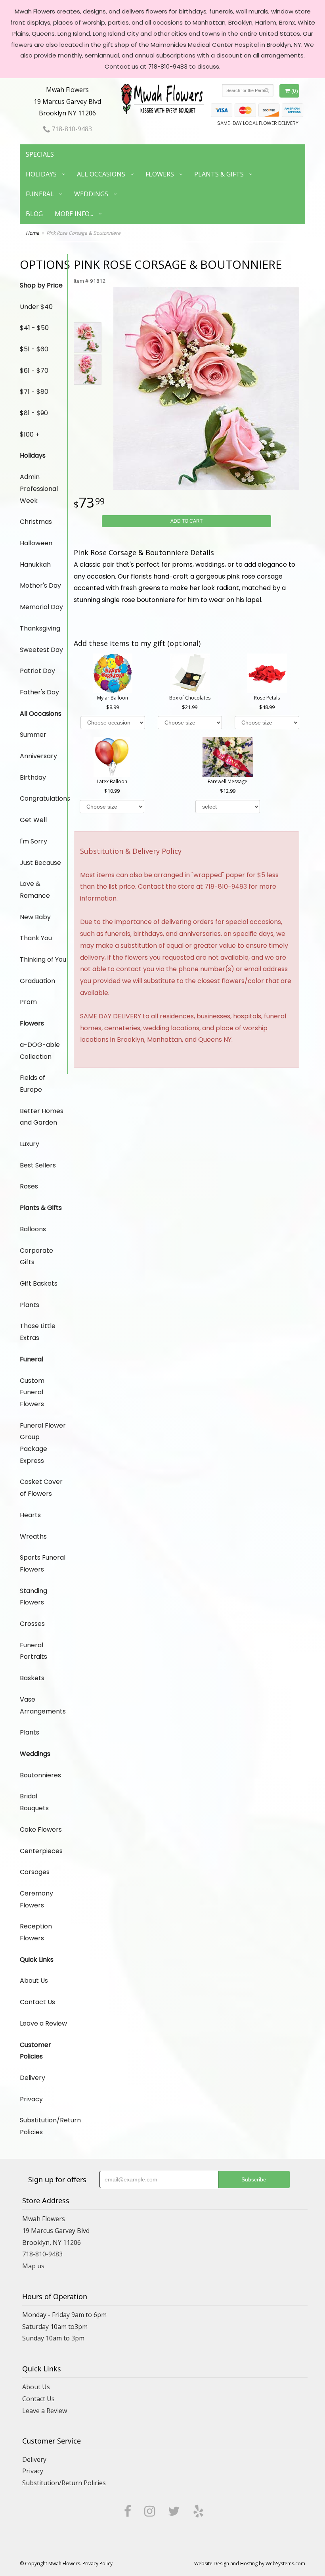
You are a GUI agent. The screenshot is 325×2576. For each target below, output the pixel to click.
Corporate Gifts (36, 1256)
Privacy (31, 2099)
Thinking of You (43, 959)
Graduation (37, 981)
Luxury (30, 1144)
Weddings (91, 194)
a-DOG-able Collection (40, 1051)
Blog (34, 214)
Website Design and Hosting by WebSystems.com (250, 2564)
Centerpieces (41, 1851)
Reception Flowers (36, 1932)
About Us (34, 1981)
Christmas (36, 522)
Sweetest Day (41, 650)
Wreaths (33, 1536)
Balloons (33, 1229)
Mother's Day (40, 586)
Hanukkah (35, 564)
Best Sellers (38, 1165)
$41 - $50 (34, 328)
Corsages (35, 1872)
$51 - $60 (34, 349)
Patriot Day (37, 671)
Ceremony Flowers (36, 1899)
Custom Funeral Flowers (32, 1392)
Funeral (40, 194)
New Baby (35, 917)
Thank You (36, 938)
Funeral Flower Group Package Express (43, 1443)
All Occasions (101, 174)
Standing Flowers (33, 1597)
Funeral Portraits (33, 1651)
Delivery (32, 2078)
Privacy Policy (97, 2564)
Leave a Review (43, 2023)
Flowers (160, 174)
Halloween (36, 543)
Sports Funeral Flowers (43, 1563)
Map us (33, 2266)
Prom (28, 1002)
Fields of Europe (32, 1084)
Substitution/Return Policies (44, 2126)
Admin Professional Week (39, 489)
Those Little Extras (38, 1332)
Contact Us (37, 2002)
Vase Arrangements (43, 1705)
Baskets (32, 1678)
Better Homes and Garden (42, 1117)
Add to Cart (186, 521)
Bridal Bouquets (34, 1802)
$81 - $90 (34, 413)
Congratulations (44, 798)
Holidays (41, 174)
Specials (40, 154)
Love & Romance (35, 890)
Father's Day (39, 692)
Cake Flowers (41, 1829)
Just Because (40, 863)
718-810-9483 (71, 129)
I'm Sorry (33, 841)
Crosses (32, 1624)
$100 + (30, 434)
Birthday (33, 777)
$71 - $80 (34, 392)
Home (32, 233)
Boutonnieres (40, 1775)
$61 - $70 (34, 371)
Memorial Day (41, 607)
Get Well (33, 820)
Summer (33, 735)
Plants (30, 1305)
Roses (29, 1186)
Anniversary (38, 756)
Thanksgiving (40, 628)
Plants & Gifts (219, 174)
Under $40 (36, 307)
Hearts (30, 1515)
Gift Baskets (39, 1283)
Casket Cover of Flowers (41, 1488)
